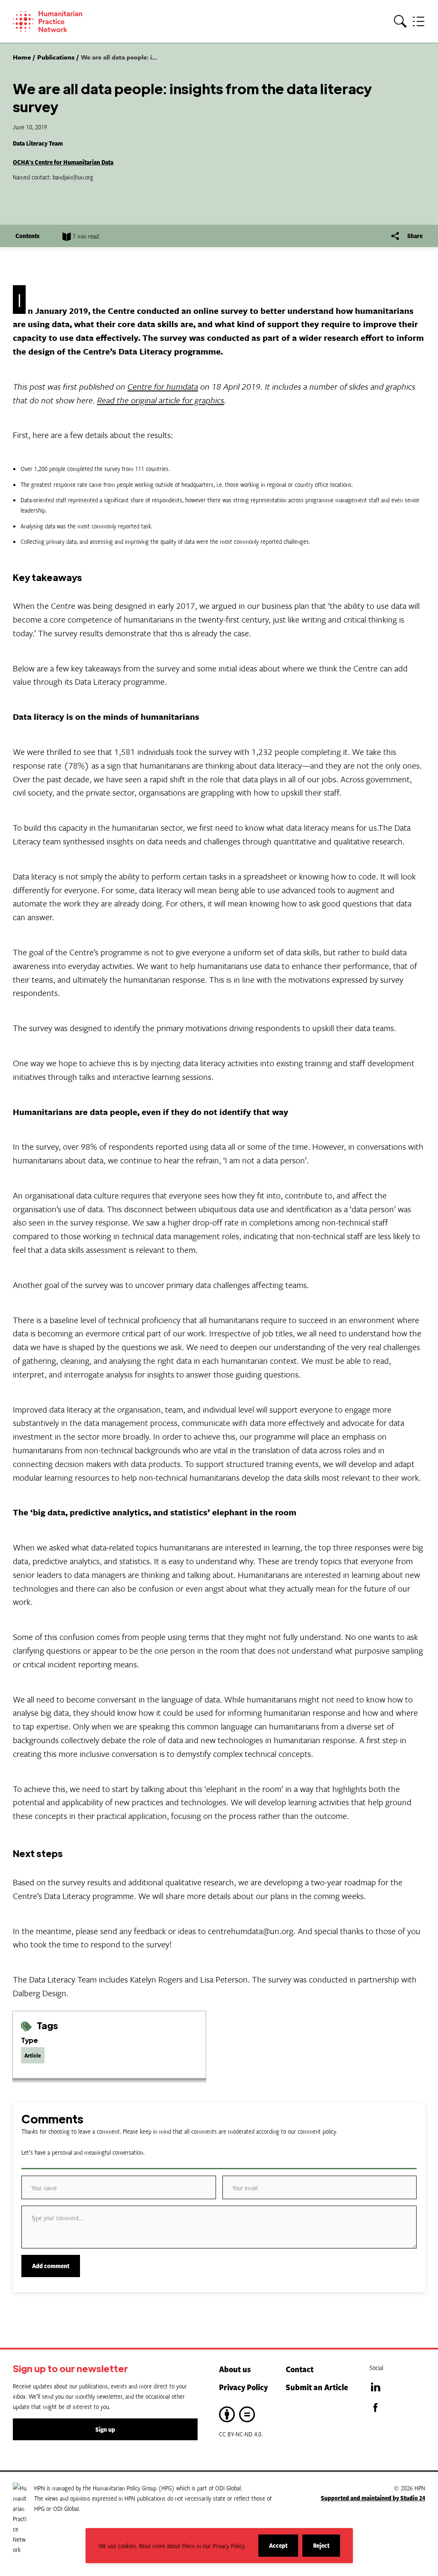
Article (33, 2055)
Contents (27, 236)
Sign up (105, 2429)
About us (235, 2369)
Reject (327, 2549)
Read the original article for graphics (161, 400)
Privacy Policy (243, 2387)
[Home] (60, 21)
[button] (400, 22)
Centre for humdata (163, 386)
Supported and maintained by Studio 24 (373, 2498)
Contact (300, 2369)
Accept (284, 2549)
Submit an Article (317, 2387)
